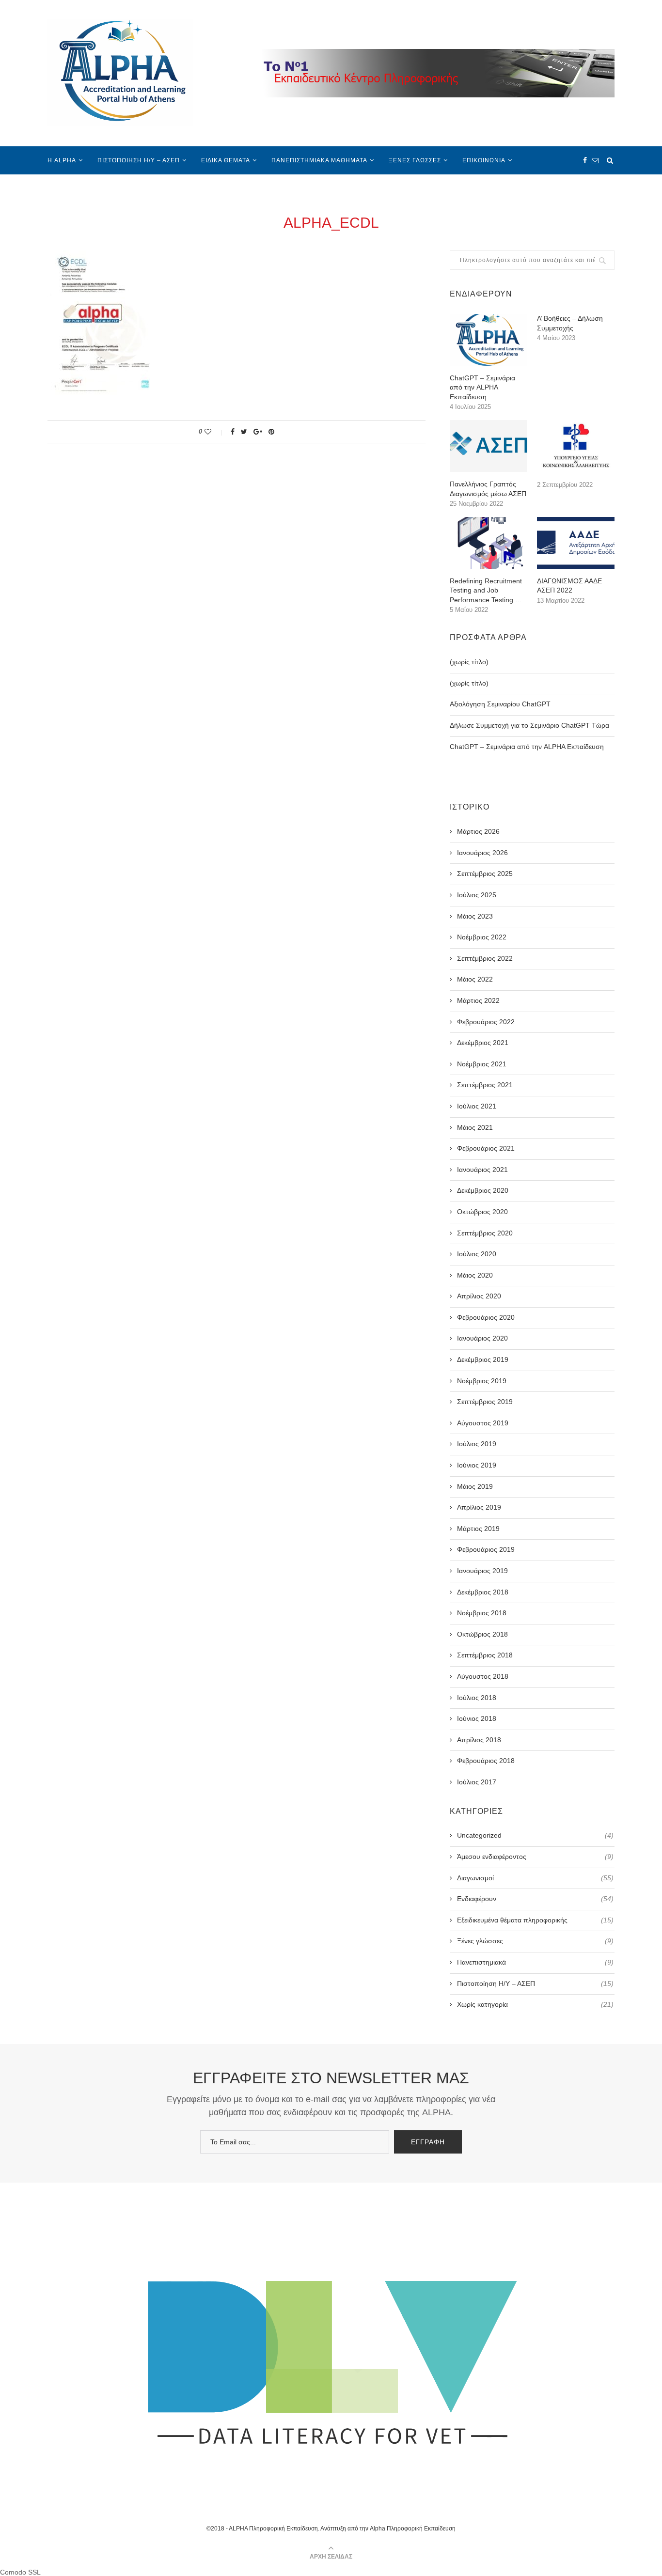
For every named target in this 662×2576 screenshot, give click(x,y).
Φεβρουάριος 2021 (486, 1148)
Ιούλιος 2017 (477, 1782)
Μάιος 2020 (475, 1275)
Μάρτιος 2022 (478, 1000)
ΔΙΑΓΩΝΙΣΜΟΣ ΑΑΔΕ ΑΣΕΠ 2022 (569, 586)
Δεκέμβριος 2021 (483, 1043)
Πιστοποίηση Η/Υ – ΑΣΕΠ (139, 160)
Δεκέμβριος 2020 (483, 1190)
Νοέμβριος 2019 (482, 1381)
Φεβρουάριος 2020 (486, 1317)
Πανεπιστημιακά (535, 1962)
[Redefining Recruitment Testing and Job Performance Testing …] (489, 543)
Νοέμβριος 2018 (482, 1613)
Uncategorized (535, 1835)
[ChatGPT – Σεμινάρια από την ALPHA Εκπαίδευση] (489, 340)
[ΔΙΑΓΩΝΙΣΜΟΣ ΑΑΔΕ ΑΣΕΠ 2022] (576, 543)
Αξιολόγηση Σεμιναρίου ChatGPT (500, 704)
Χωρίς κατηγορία (535, 2004)
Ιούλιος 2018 (477, 1698)
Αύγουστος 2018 (483, 1676)
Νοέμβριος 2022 (482, 937)
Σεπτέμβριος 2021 (485, 1085)
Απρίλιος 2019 (479, 1507)
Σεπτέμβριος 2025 (485, 874)
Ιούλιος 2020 (477, 1254)
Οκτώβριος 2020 (482, 1212)
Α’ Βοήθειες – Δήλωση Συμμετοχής (570, 323)
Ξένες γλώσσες (415, 160)
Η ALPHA (62, 160)
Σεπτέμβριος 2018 (485, 1655)
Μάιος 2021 (475, 1127)
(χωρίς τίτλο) (469, 662)
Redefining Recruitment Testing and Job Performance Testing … (486, 590)
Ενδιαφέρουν (535, 1899)
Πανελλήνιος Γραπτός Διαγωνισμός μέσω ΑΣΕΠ (488, 489)
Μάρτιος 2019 (478, 1529)
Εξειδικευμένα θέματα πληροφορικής (535, 1920)
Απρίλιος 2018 (479, 1740)
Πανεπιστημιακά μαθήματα (319, 160)
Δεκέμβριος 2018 (483, 1592)
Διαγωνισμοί (535, 1878)
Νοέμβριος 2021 (482, 1064)
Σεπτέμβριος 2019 (485, 1402)
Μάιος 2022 (475, 979)
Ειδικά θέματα (226, 160)
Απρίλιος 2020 (479, 1296)
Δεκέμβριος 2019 (483, 1359)
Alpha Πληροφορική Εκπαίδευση (413, 2529)
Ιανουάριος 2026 (482, 853)
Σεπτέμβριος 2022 (485, 958)
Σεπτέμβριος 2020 (485, 1233)
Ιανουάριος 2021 (482, 1170)
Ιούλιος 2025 (477, 895)
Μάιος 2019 (475, 1486)
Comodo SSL (20, 2572)
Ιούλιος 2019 (477, 1444)
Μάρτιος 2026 (478, 831)
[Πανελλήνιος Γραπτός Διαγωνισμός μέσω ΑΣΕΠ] (489, 446)
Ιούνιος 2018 (477, 1718)
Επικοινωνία (484, 160)
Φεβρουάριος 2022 (486, 1022)
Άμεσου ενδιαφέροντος (535, 1857)
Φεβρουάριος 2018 (486, 1761)
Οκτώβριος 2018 (482, 1634)
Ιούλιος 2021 (477, 1106)
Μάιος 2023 (475, 916)
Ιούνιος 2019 (477, 1465)
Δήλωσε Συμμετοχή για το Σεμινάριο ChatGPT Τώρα (529, 725)
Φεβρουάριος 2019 (486, 1549)
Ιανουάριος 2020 (482, 1338)
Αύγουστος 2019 (483, 1423)
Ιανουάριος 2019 (482, 1571)
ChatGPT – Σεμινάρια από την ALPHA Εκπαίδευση (482, 387)
